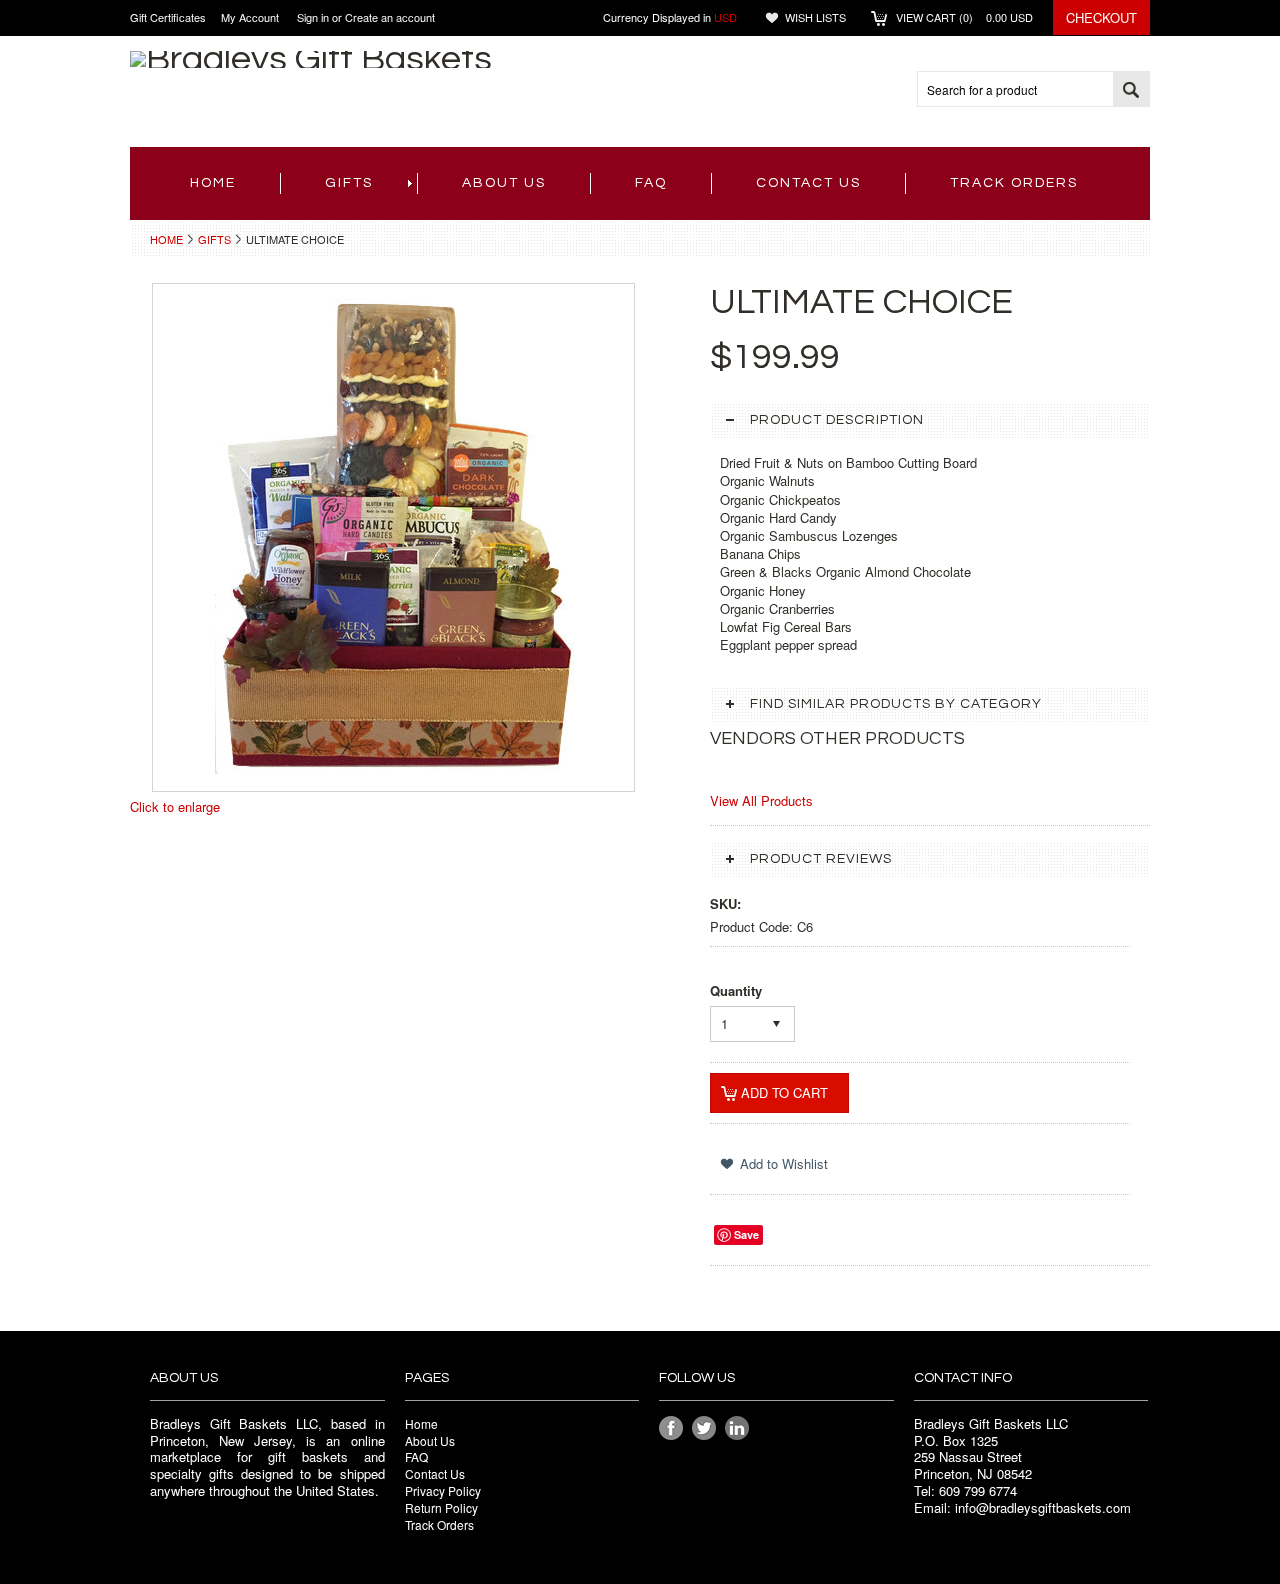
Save (746, 1234)
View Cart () (964, 17)
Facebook (671, 1428)
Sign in (313, 17)
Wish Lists (815, 17)
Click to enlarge (175, 806)
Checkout (1101, 17)
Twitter (704, 1428)
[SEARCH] (1131, 90)
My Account (250, 17)
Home (166, 239)
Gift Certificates (168, 17)
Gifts (349, 183)
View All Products (761, 800)
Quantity (736, 990)
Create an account (390, 17)
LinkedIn (737, 1428)
